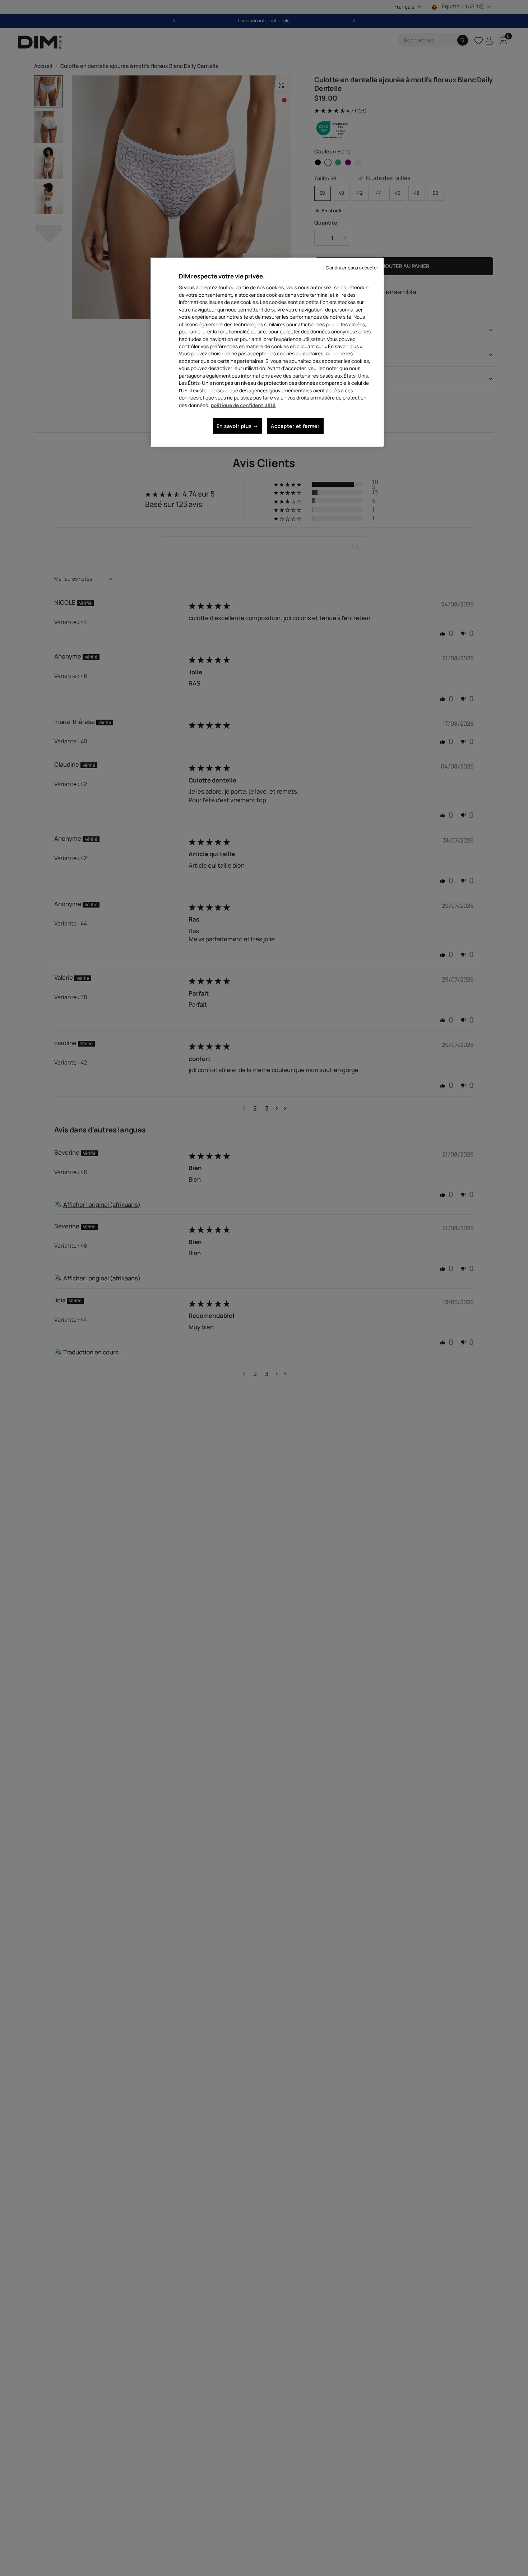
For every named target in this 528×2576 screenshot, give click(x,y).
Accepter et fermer (295, 426)
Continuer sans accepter (352, 268)
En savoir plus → (237, 426)
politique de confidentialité (243, 405)
